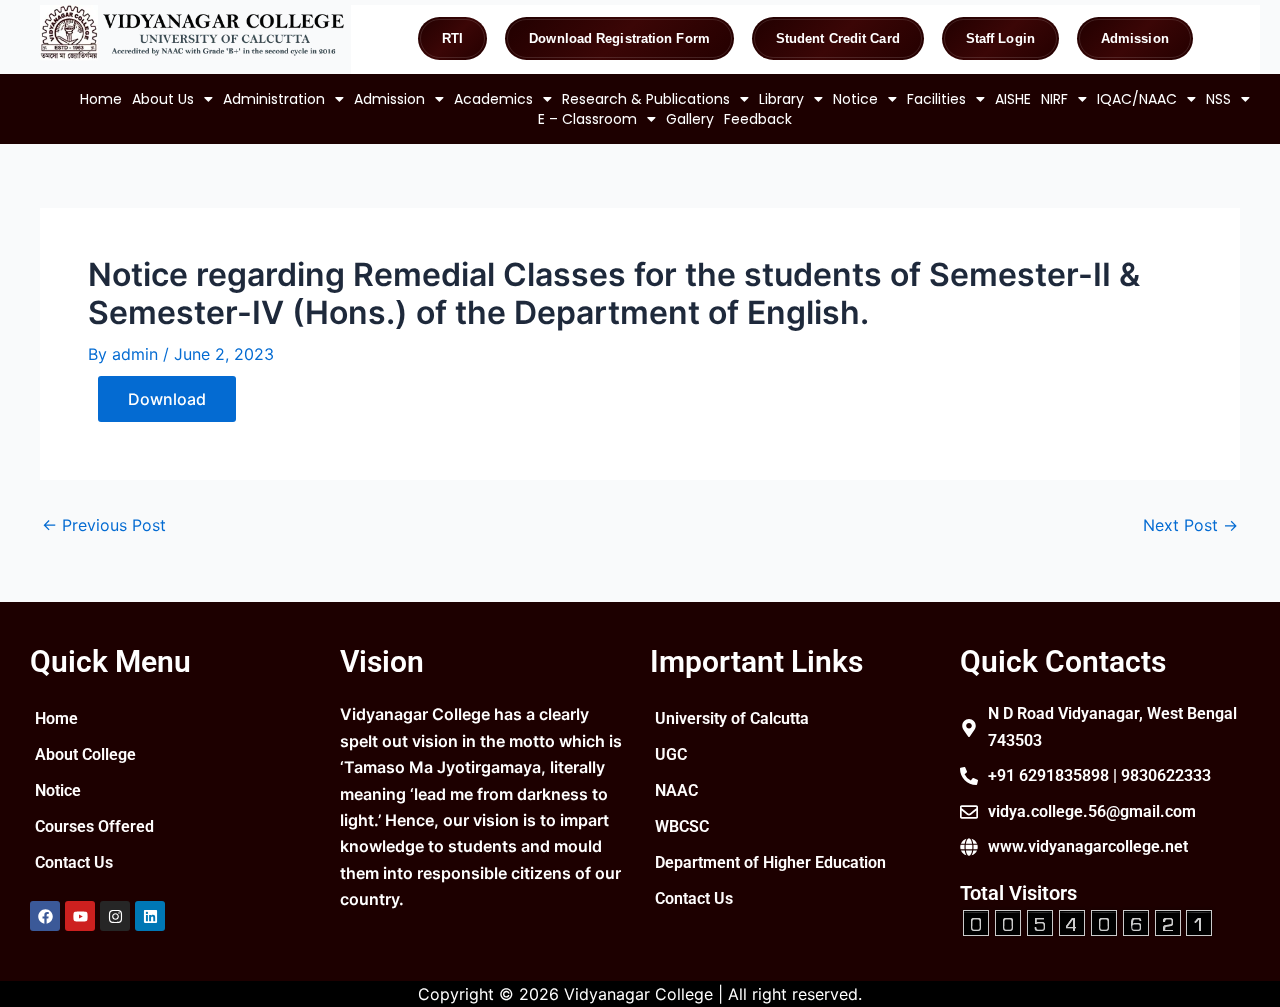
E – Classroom (587, 119)
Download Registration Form (619, 38)
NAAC (676, 790)
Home (101, 99)
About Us (163, 99)
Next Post (1190, 525)
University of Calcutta (732, 718)
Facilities (936, 99)
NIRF (1054, 99)
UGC (671, 754)
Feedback (758, 119)
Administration (274, 99)
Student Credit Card (838, 38)
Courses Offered (94, 826)
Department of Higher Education (770, 862)
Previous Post (104, 525)
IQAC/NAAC (1137, 99)
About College (85, 754)
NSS (1218, 99)
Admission (1135, 38)
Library (781, 99)
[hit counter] (1088, 921)
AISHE (1013, 99)
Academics (493, 99)
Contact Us (74, 862)
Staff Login (1000, 38)
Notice (855, 99)
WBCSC (682, 826)
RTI (452, 38)
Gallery (690, 119)
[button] (172, 99)
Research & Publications (646, 99)
